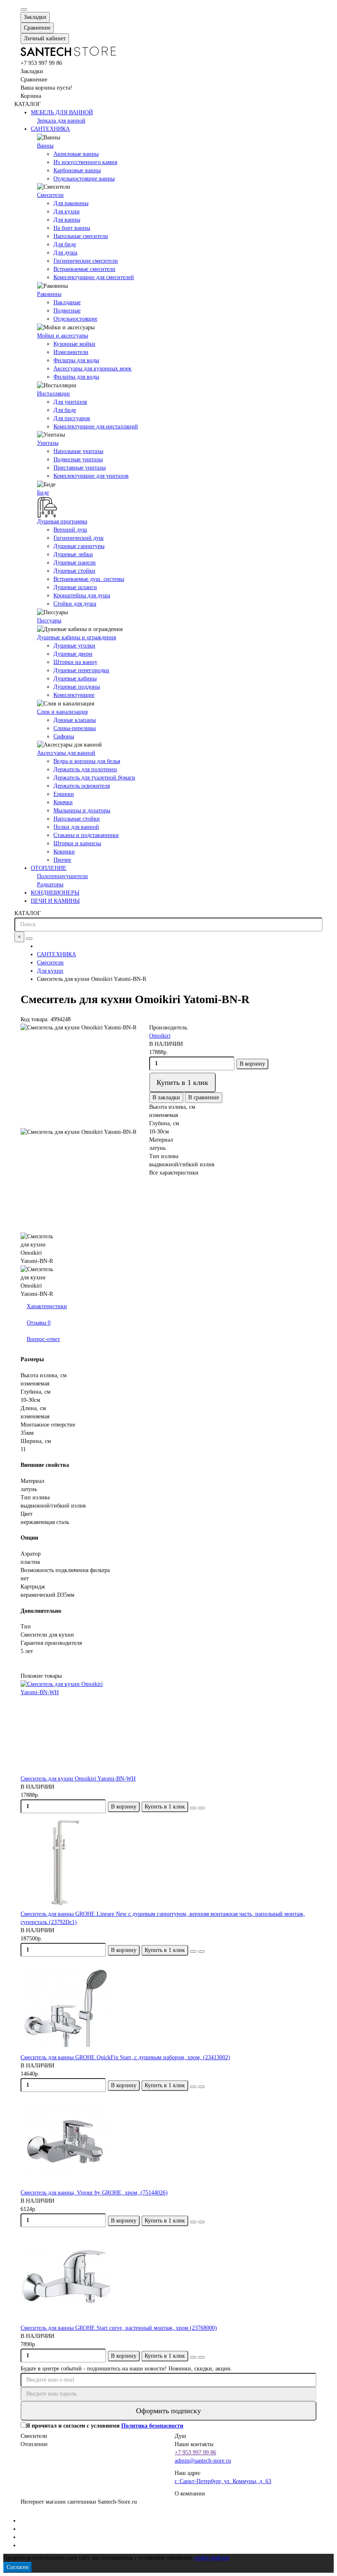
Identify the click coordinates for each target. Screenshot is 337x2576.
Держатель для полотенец (85, 769)
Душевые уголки (74, 646)
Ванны (45, 146)
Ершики (64, 794)
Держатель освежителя (82, 786)
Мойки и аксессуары (62, 336)
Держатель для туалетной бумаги (94, 778)
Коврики (64, 852)
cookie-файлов (212, 2558)
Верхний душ (70, 530)
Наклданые (67, 302)
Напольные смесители (81, 236)
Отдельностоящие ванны (84, 179)
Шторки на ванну (75, 662)
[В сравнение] (201, 1808)
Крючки (63, 802)
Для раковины (71, 203)
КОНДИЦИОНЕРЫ (55, 893)
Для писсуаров (72, 418)
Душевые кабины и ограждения (76, 637)
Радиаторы (50, 884)
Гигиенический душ (78, 538)
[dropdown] (24, 9)
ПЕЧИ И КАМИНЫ (55, 901)
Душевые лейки (73, 554)
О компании (190, 2494)
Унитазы (48, 443)
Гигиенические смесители (86, 261)
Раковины (49, 294)
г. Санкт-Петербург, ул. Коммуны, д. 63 (223, 2481)
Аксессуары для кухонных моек (92, 369)
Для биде (65, 244)
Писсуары (49, 621)
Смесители (50, 195)
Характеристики (47, 1306)
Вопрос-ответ (43, 1339)
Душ (180, 2436)
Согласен (18, 2567)
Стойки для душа (75, 604)
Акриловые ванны (76, 154)
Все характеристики (174, 1173)
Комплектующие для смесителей (94, 277)
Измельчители (71, 352)
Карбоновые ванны (77, 170)
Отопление (34, 2444)
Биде (43, 493)
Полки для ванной (76, 827)
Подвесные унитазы (78, 459)
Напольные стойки (77, 819)
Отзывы (39, 1323)
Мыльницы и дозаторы (82, 810)
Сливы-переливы (75, 728)
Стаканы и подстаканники (86, 835)
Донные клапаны (75, 720)
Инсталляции (53, 394)
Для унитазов (70, 402)
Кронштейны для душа (82, 595)
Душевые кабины (75, 679)
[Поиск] (29, 939)
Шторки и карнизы (77, 843)
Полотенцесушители (62, 876)
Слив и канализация (62, 712)
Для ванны (67, 220)
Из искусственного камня (85, 162)
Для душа (65, 253)
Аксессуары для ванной (66, 753)
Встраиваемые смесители (84, 269)
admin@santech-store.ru (203, 2461)
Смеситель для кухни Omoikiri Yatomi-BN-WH (78, 1779)
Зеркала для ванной (61, 121)
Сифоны (64, 736)
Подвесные (67, 311)
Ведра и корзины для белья (87, 761)
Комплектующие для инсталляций (96, 427)
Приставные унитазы (80, 468)
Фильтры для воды (76, 360)
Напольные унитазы (78, 451)
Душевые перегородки (81, 670)
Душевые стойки (74, 571)
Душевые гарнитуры (79, 546)
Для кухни (67, 212)
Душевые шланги (75, 587)
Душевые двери (73, 654)
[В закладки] (193, 1808)
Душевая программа (62, 521)
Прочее (62, 860)
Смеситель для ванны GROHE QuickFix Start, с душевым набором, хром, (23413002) (125, 2057)
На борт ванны (72, 228)
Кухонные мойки (74, 344)
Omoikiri (160, 1036)
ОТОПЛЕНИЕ (49, 868)
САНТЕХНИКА (50, 129)
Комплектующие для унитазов (91, 476)
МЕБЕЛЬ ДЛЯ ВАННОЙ (62, 112)
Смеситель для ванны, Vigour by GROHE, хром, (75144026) (94, 2193)
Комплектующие (74, 695)
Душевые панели (75, 563)
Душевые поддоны (77, 687)
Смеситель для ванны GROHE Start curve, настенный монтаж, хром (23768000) (119, 2328)
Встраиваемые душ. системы (89, 579)
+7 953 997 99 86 (195, 2452)
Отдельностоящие (75, 319)
